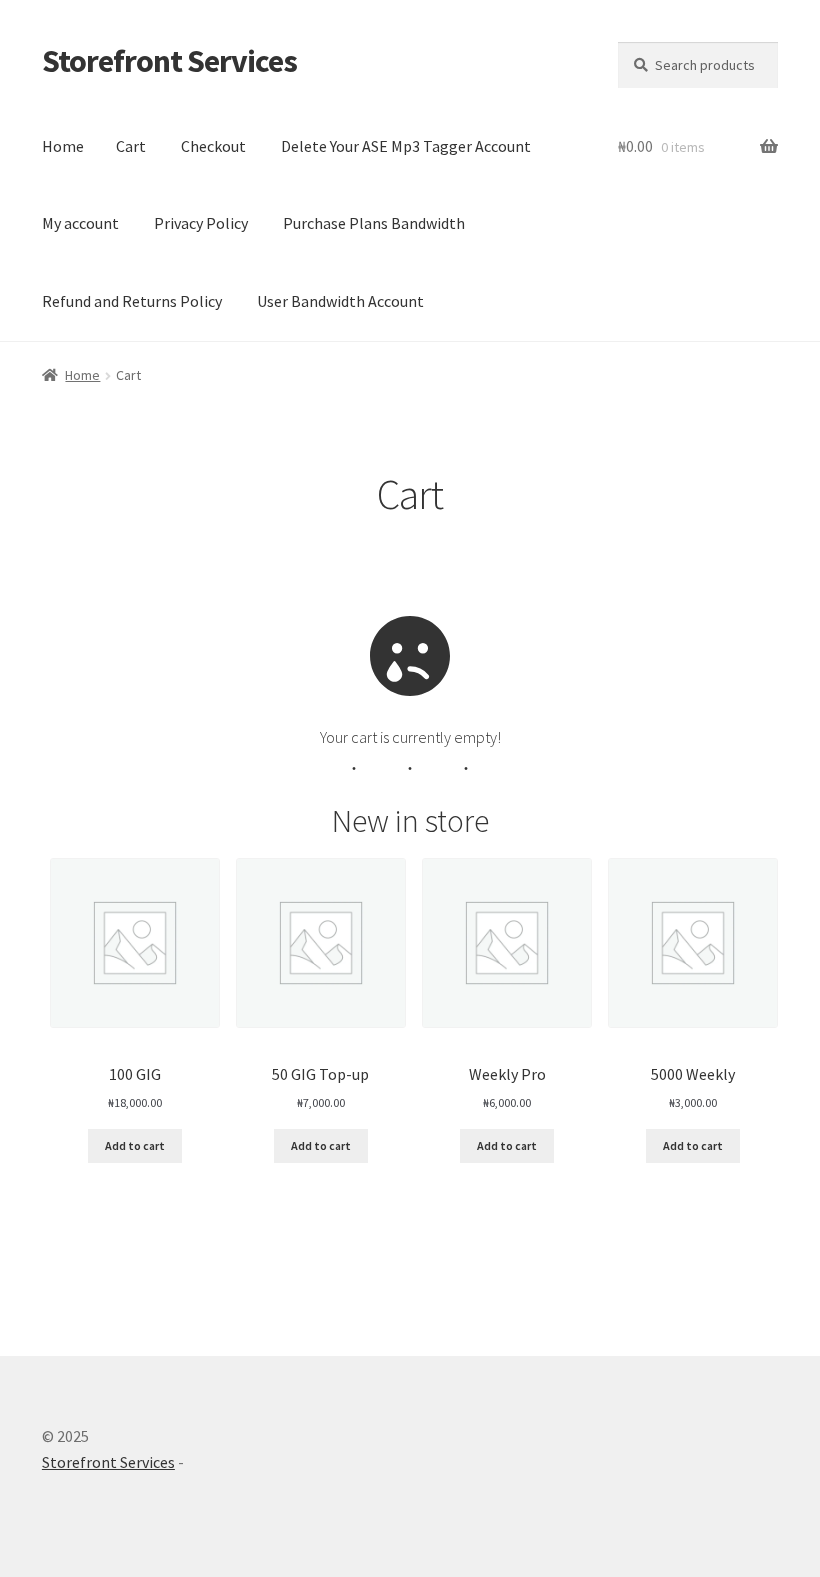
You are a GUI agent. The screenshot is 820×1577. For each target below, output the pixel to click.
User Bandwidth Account (340, 301)
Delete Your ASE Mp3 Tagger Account (406, 146)
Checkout (213, 146)
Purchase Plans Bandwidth (374, 223)
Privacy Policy (201, 223)
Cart (131, 146)
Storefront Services (169, 61)
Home (63, 146)
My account (80, 223)
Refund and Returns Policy (132, 301)
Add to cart (135, 1145)
